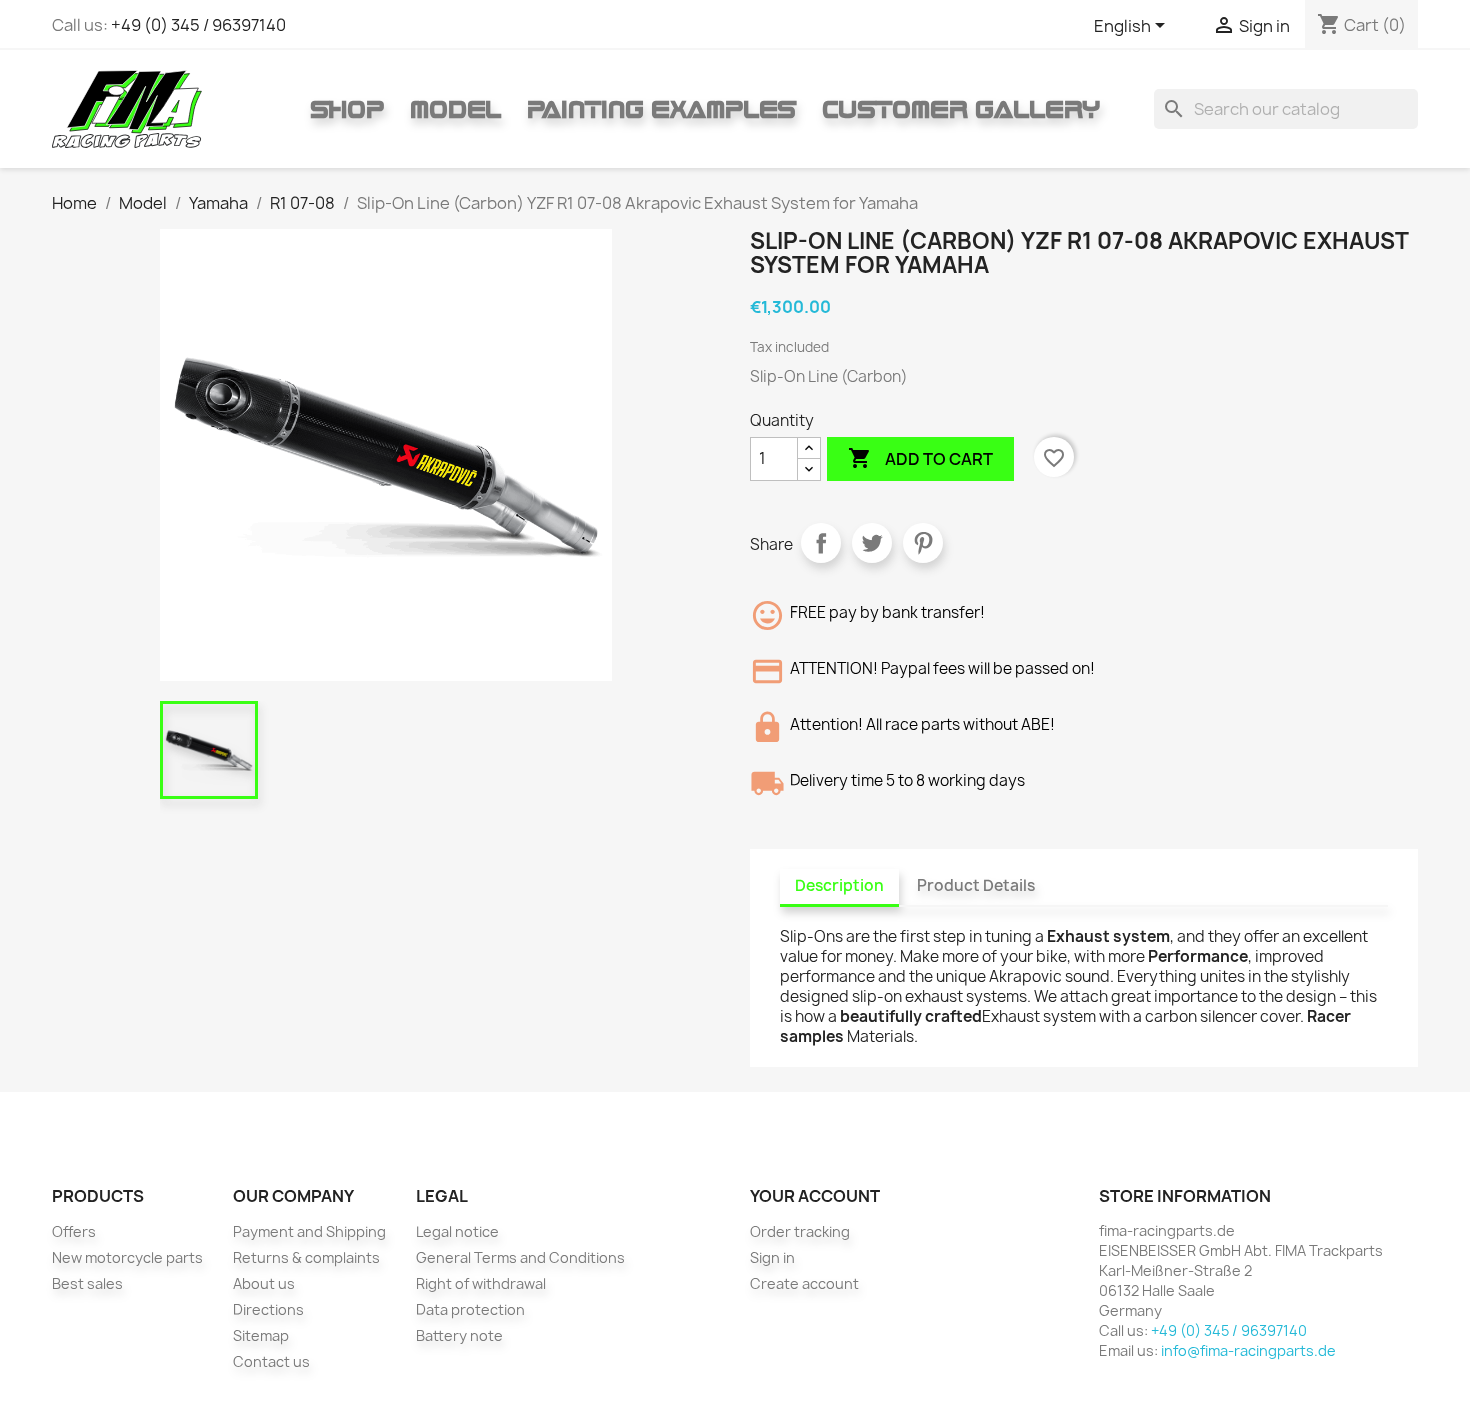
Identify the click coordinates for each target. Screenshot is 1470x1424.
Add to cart (920, 458)
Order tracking (800, 1231)
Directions (268, 1309)
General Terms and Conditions (520, 1257)
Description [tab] (839, 885)
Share (821, 543)
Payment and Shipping (309, 1231)
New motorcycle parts (127, 1257)
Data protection (470, 1309)
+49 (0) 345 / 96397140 (198, 25)
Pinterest (923, 543)
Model (455, 109)
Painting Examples (661, 109)
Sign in (772, 1257)
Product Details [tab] (976, 885)
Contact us (271, 1361)
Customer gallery (961, 109)
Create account (804, 1283)
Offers (74, 1231)
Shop (347, 109)
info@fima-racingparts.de (1248, 1350)
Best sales (87, 1283)
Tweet (872, 543)
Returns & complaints (306, 1257)
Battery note (459, 1335)
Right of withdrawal (481, 1283)
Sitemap (261, 1335)
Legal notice (457, 1231)
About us (264, 1283)
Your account (815, 1196)
